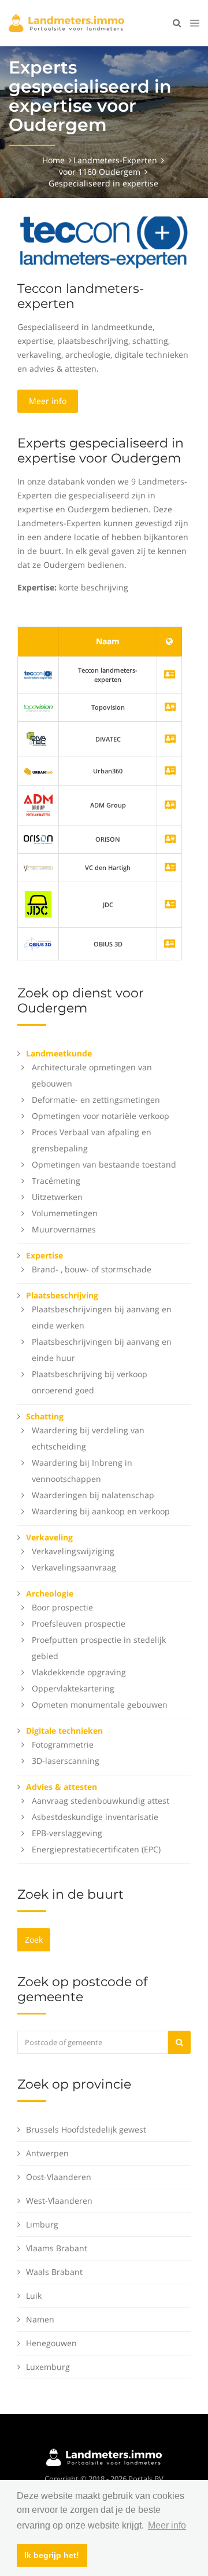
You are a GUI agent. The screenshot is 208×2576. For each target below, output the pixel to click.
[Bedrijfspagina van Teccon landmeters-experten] (38, 675)
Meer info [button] (167, 2525)
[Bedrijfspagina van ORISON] (170, 840)
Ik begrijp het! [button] (52, 2555)
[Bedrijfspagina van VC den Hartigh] (170, 868)
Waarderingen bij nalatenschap (93, 1495)
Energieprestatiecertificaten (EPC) (96, 1849)
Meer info (48, 401)
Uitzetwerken (57, 1197)
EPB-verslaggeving (67, 1833)
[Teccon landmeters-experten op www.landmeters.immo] (104, 242)
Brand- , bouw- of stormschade (92, 1269)
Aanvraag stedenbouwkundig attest (101, 1801)
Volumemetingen (65, 1213)
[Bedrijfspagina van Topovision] (170, 708)
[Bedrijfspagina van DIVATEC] (170, 740)
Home (53, 160)
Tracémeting (56, 1181)
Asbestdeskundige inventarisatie (95, 1817)
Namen (40, 2319)
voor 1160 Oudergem (100, 172)
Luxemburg (48, 2367)
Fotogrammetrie (63, 1744)
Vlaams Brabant (57, 2248)
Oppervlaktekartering (73, 1688)
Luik (34, 2296)
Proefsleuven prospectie (79, 1623)
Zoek (34, 1940)
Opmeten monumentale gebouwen (100, 1705)
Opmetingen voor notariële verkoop (101, 1116)
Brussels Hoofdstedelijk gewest (86, 2129)
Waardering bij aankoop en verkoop (101, 1511)
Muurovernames (64, 1229)
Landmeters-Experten (115, 160)
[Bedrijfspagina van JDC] (170, 905)
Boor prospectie (62, 1607)
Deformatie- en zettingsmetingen (96, 1100)
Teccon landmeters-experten (81, 296)
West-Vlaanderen (59, 2201)
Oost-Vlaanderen (59, 2177)
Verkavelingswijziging (73, 1551)
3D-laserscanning (66, 1761)
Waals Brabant (54, 2272)
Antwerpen (47, 2153)
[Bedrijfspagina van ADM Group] (170, 806)
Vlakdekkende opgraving (79, 1672)
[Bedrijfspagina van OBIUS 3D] (38, 943)
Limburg (42, 2224)
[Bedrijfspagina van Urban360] (170, 771)
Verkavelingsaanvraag (74, 1567)
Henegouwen (51, 2343)
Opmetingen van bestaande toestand (104, 1164)
